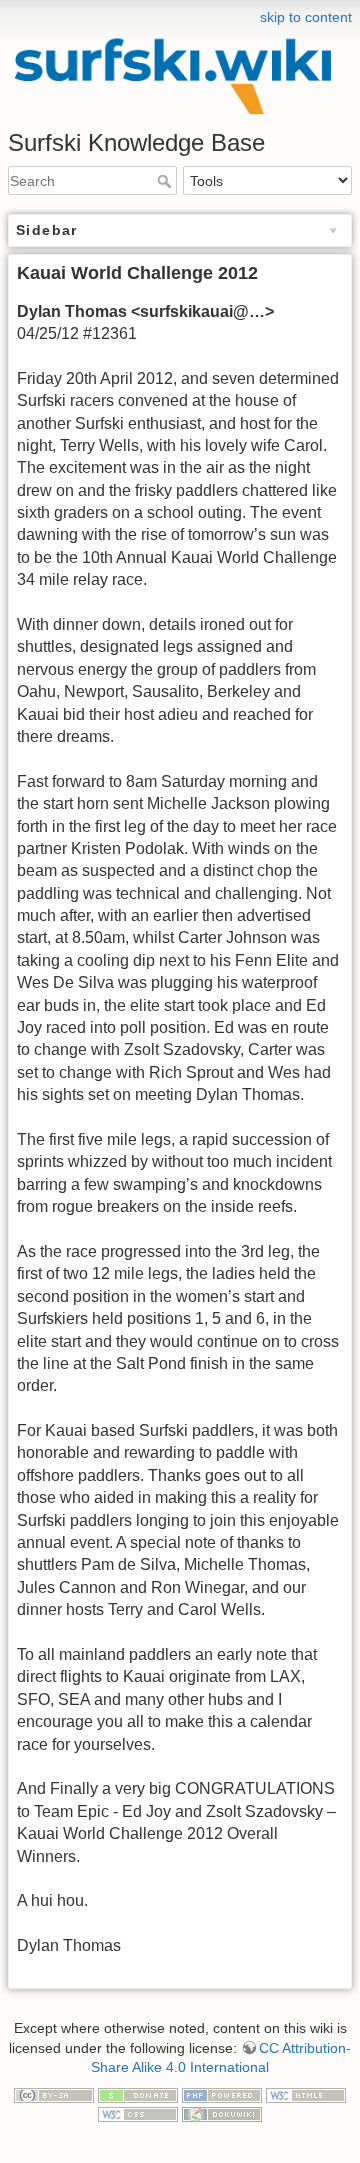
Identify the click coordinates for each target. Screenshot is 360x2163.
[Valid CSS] (138, 2114)
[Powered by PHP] (222, 2094)
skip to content (306, 17)
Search (166, 181)
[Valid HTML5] (306, 2094)
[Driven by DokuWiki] (222, 2114)
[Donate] (138, 2094)
